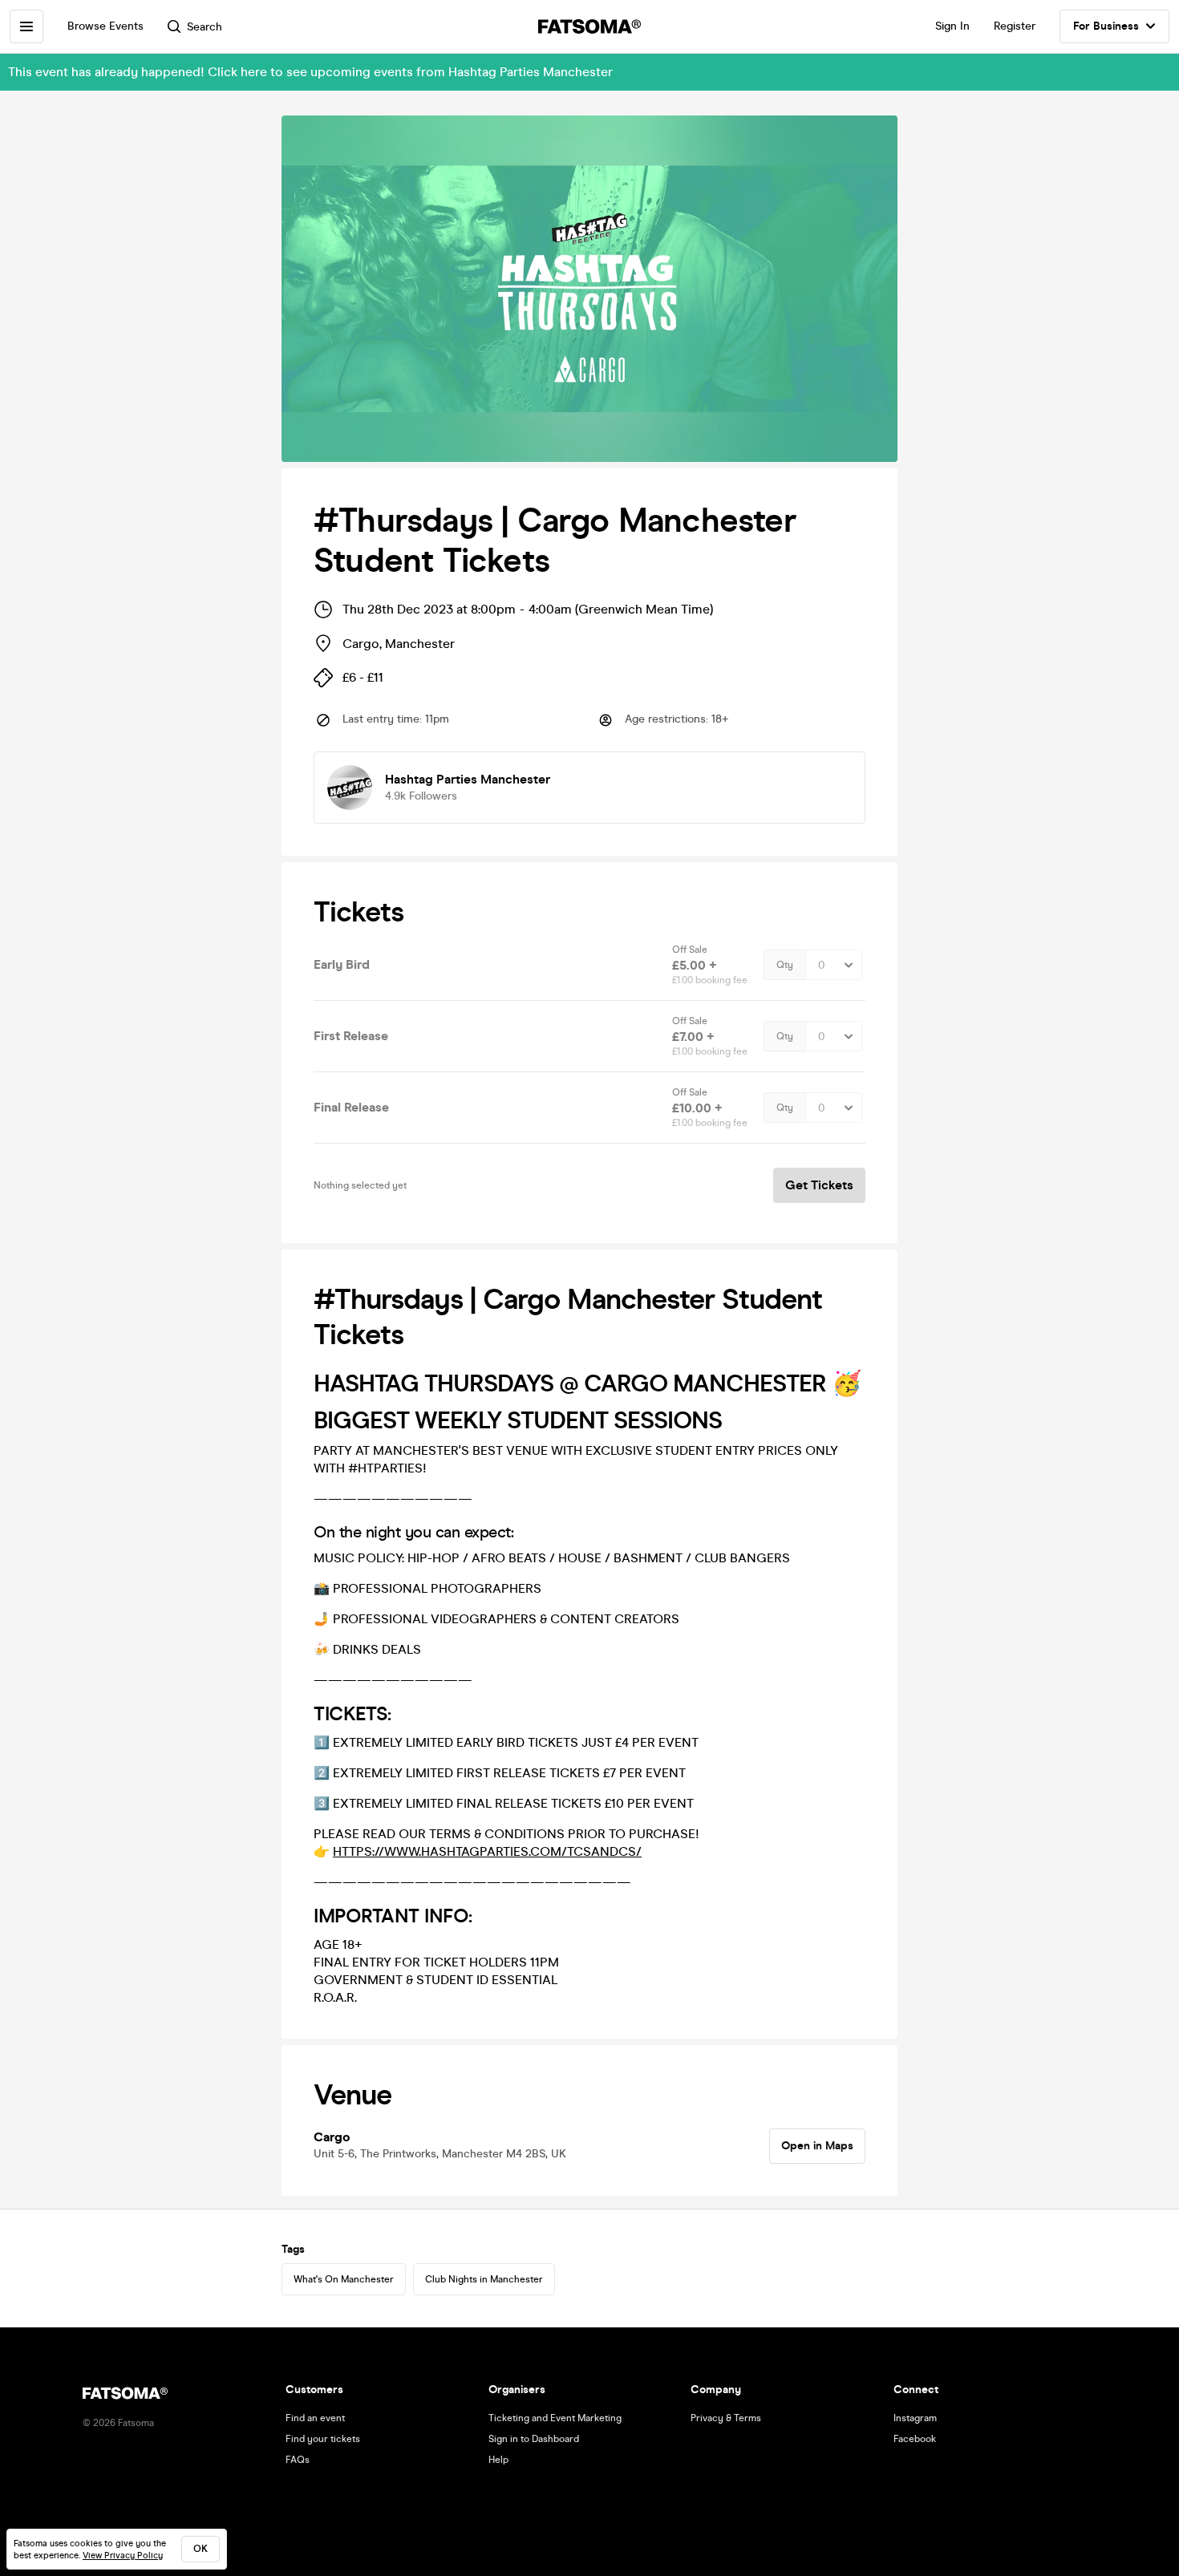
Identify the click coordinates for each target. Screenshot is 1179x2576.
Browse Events (105, 26)
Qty (785, 965)
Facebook (915, 2439)
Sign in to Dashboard (534, 2439)
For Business (1106, 26)
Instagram (915, 2418)
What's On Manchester (344, 2279)
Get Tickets (819, 1185)
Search (205, 27)
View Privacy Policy (123, 2556)
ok (201, 2549)
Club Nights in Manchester (484, 2279)
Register (1015, 26)
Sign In (952, 26)
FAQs (298, 2460)
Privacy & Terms (726, 2418)
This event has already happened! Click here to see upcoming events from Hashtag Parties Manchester (310, 72)
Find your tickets (323, 2439)
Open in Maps (817, 2146)
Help (498, 2460)
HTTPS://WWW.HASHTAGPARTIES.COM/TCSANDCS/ (487, 1851)
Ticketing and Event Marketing (555, 2418)
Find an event (315, 2418)
